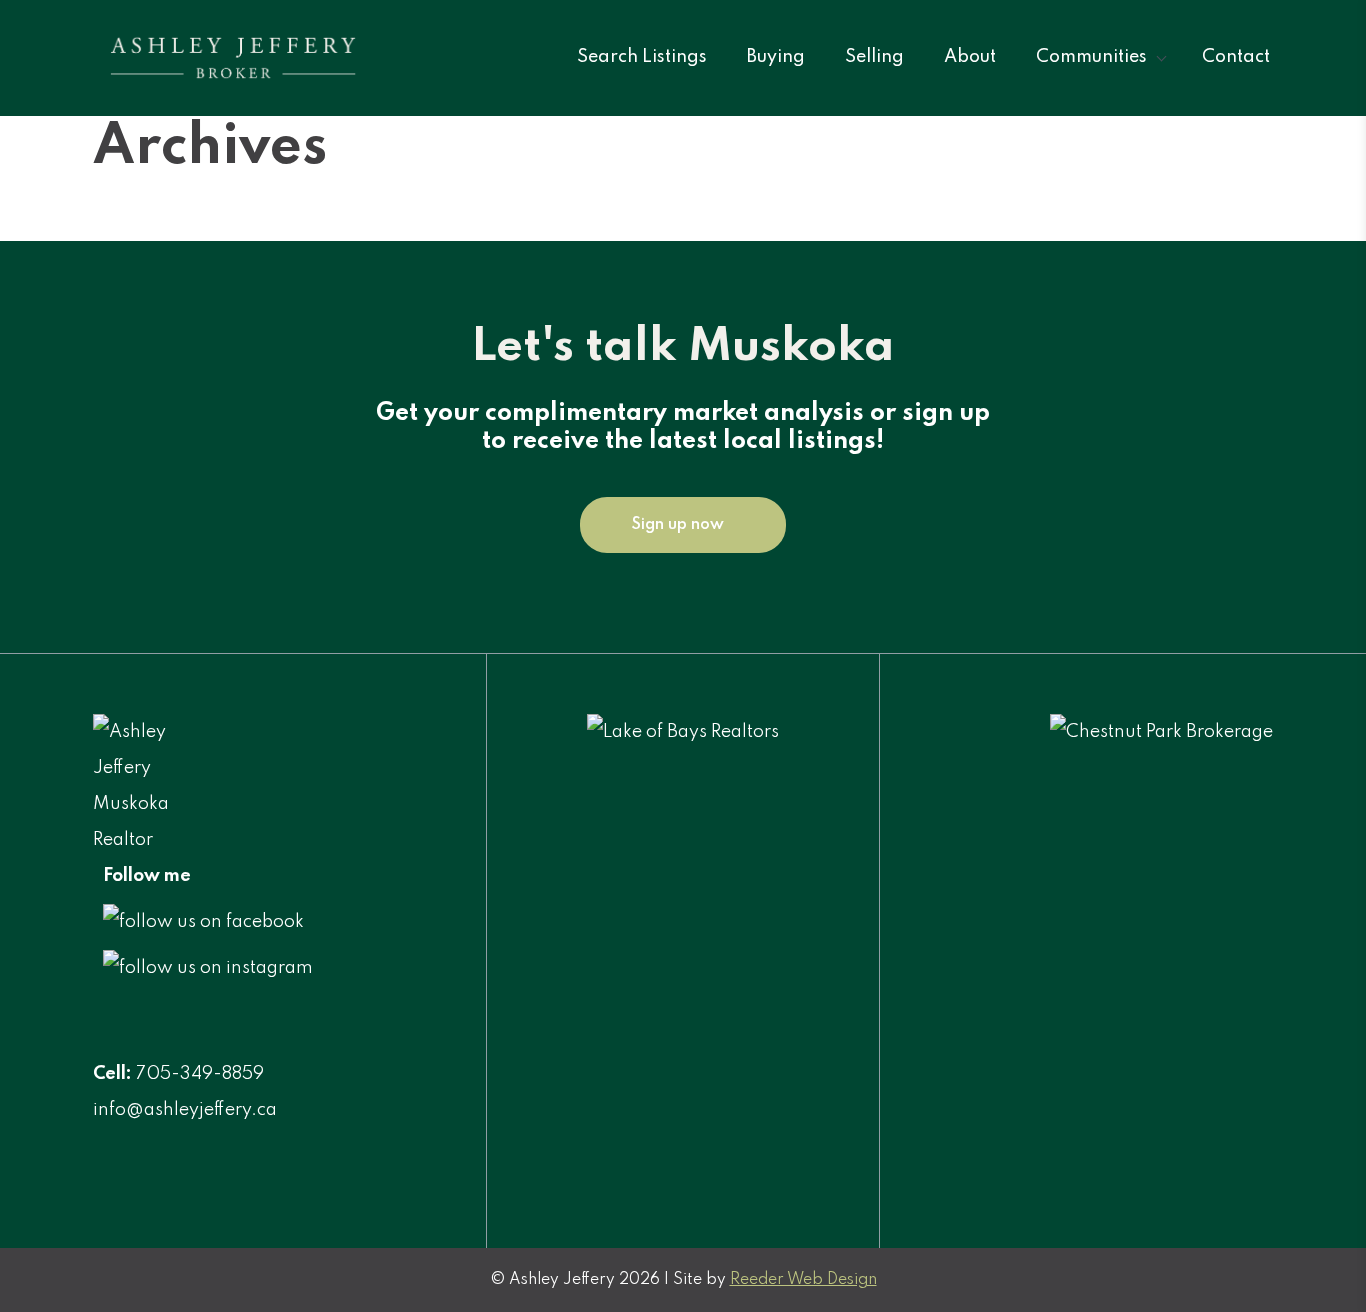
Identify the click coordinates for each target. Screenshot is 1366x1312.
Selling (874, 57)
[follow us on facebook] (203, 922)
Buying (776, 57)
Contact (1236, 57)
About (970, 57)
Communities (1091, 57)
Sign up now (678, 525)
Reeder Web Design (803, 1280)
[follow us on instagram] (208, 968)
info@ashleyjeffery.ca (185, 1110)
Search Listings (642, 57)
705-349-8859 (200, 1074)
